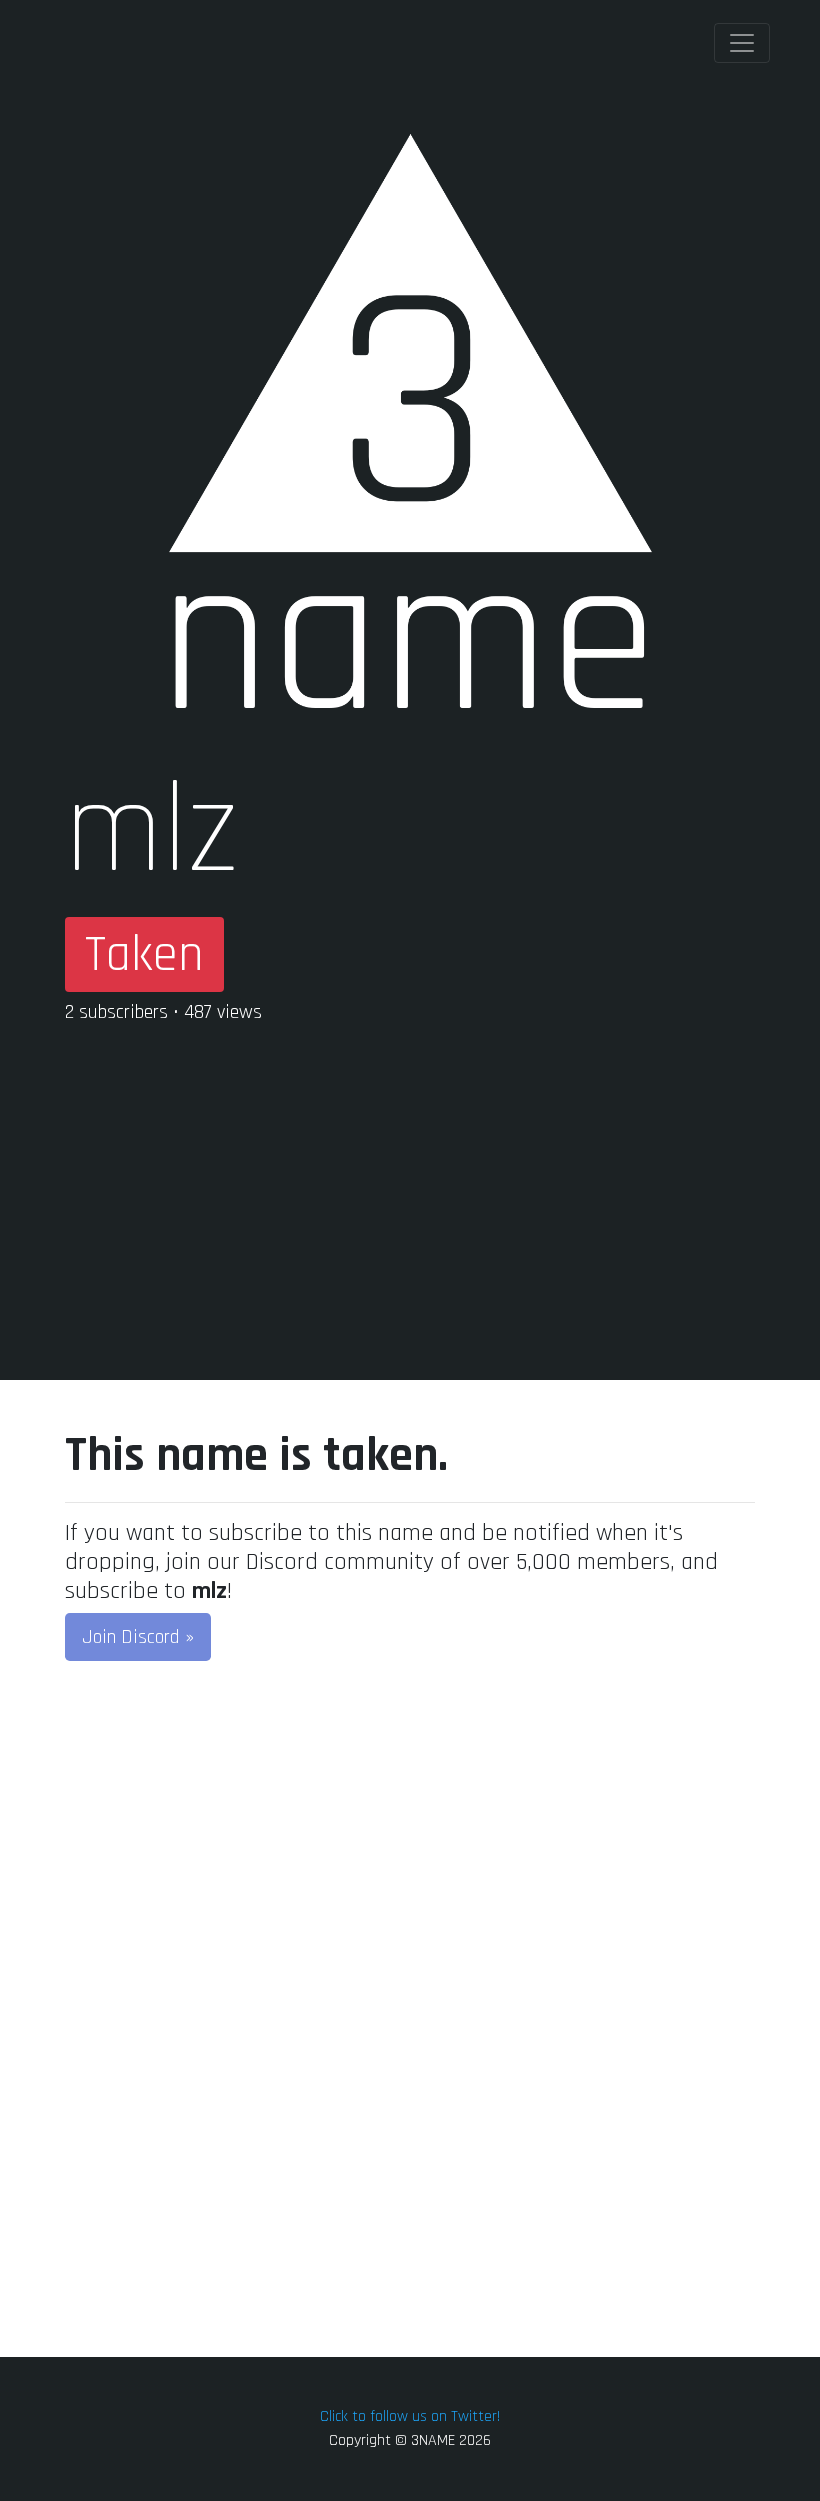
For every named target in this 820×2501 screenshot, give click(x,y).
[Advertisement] (410, 1182)
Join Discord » (138, 1637)
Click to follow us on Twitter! (410, 2416)
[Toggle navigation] (742, 43)
